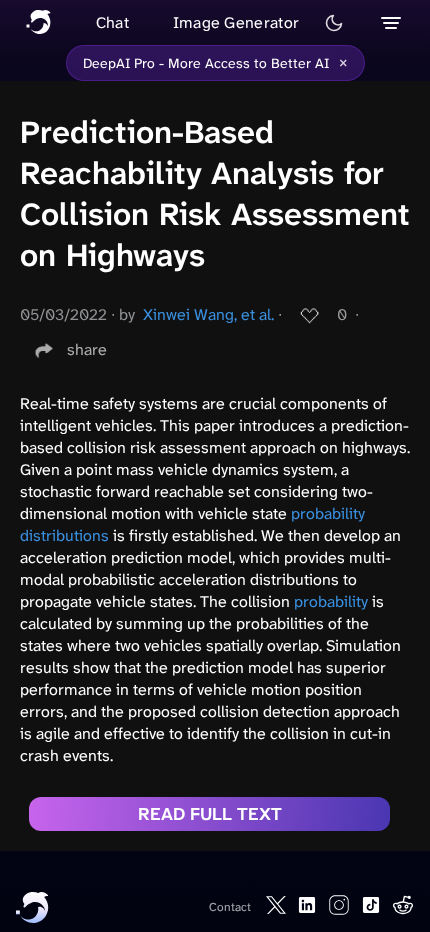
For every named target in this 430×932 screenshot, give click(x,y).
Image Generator (236, 22)
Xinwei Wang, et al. (208, 314)
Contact (230, 907)
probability (331, 601)
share (87, 349)
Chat (112, 22)
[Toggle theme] (334, 23)
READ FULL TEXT (210, 814)
